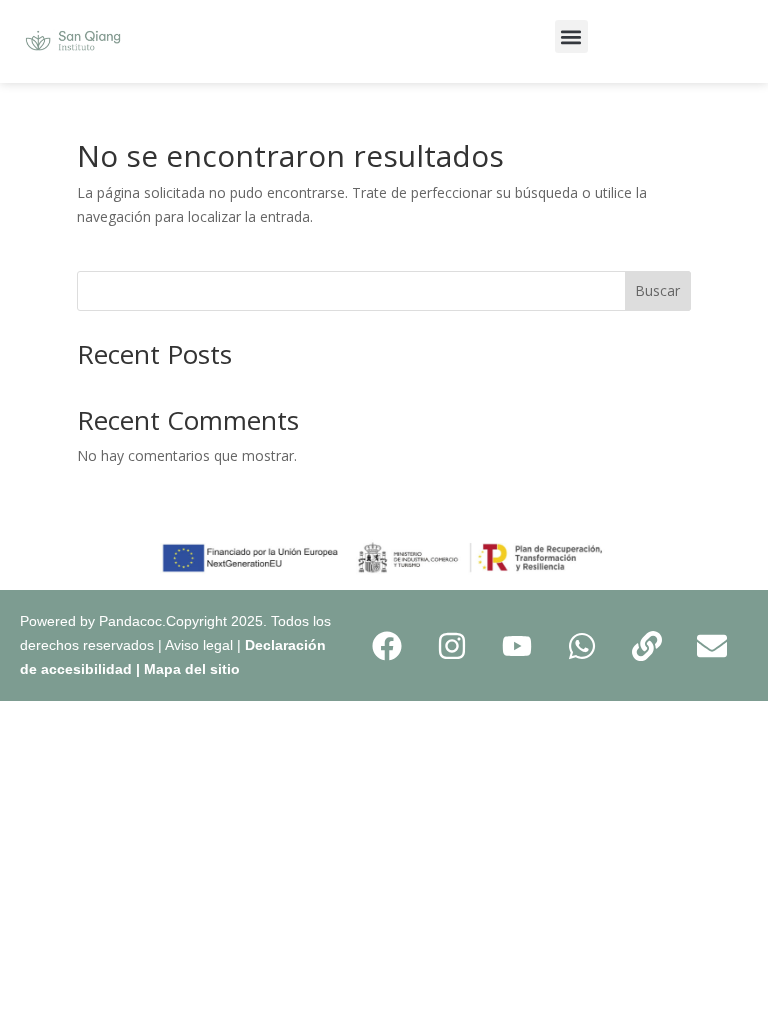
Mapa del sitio (192, 669)
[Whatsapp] (582, 646)
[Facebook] (387, 646)
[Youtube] (517, 646)
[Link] (647, 646)
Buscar (657, 290)
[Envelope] (712, 646)
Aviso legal (199, 645)
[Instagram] (452, 646)
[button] (571, 36)
